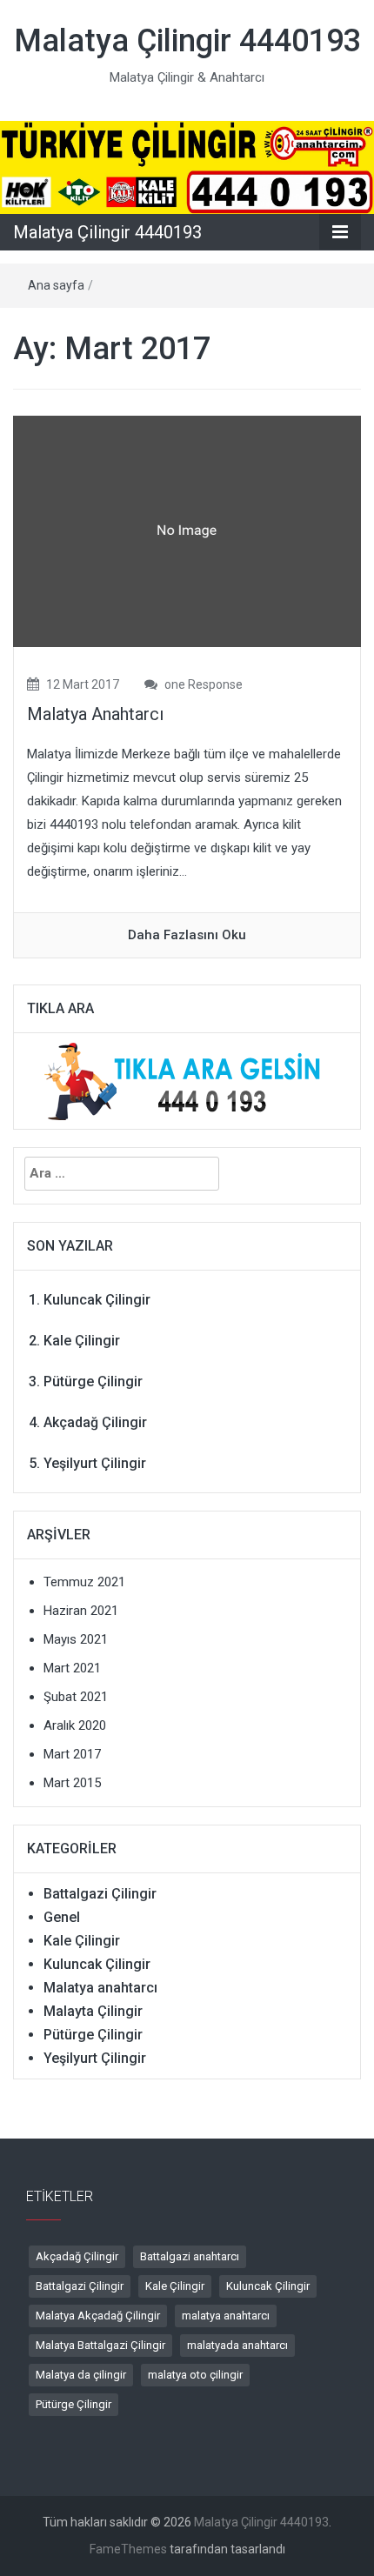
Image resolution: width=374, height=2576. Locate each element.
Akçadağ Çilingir (95, 1422)
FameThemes (128, 2549)
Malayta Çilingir (93, 2011)
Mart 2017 (72, 1754)
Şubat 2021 (76, 1697)
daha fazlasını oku (187, 935)
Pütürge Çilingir (93, 1381)
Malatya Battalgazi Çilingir (100, 2345)
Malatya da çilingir (81, 2375)
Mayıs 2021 (76, 1639)
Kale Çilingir (82, 1341)
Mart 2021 (72, 1668)
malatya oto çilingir (195, 2375)
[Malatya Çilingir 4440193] (187, 166)
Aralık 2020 (75, 1725)
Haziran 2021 (81, 1611)
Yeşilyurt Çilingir (95, 1463)
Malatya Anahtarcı (95, 714)
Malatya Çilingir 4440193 (187, 41)
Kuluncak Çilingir (97, 1300)
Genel (62, 1917)
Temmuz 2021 (84, 1582)
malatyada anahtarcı (237, 2345)
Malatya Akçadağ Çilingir (98, 2316)
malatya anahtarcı (226, 2316)
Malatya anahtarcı (100, 1988)
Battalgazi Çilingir (100, 1894)
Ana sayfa (56, 285)
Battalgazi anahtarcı (190, 2256)
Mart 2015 (72, 1783)
